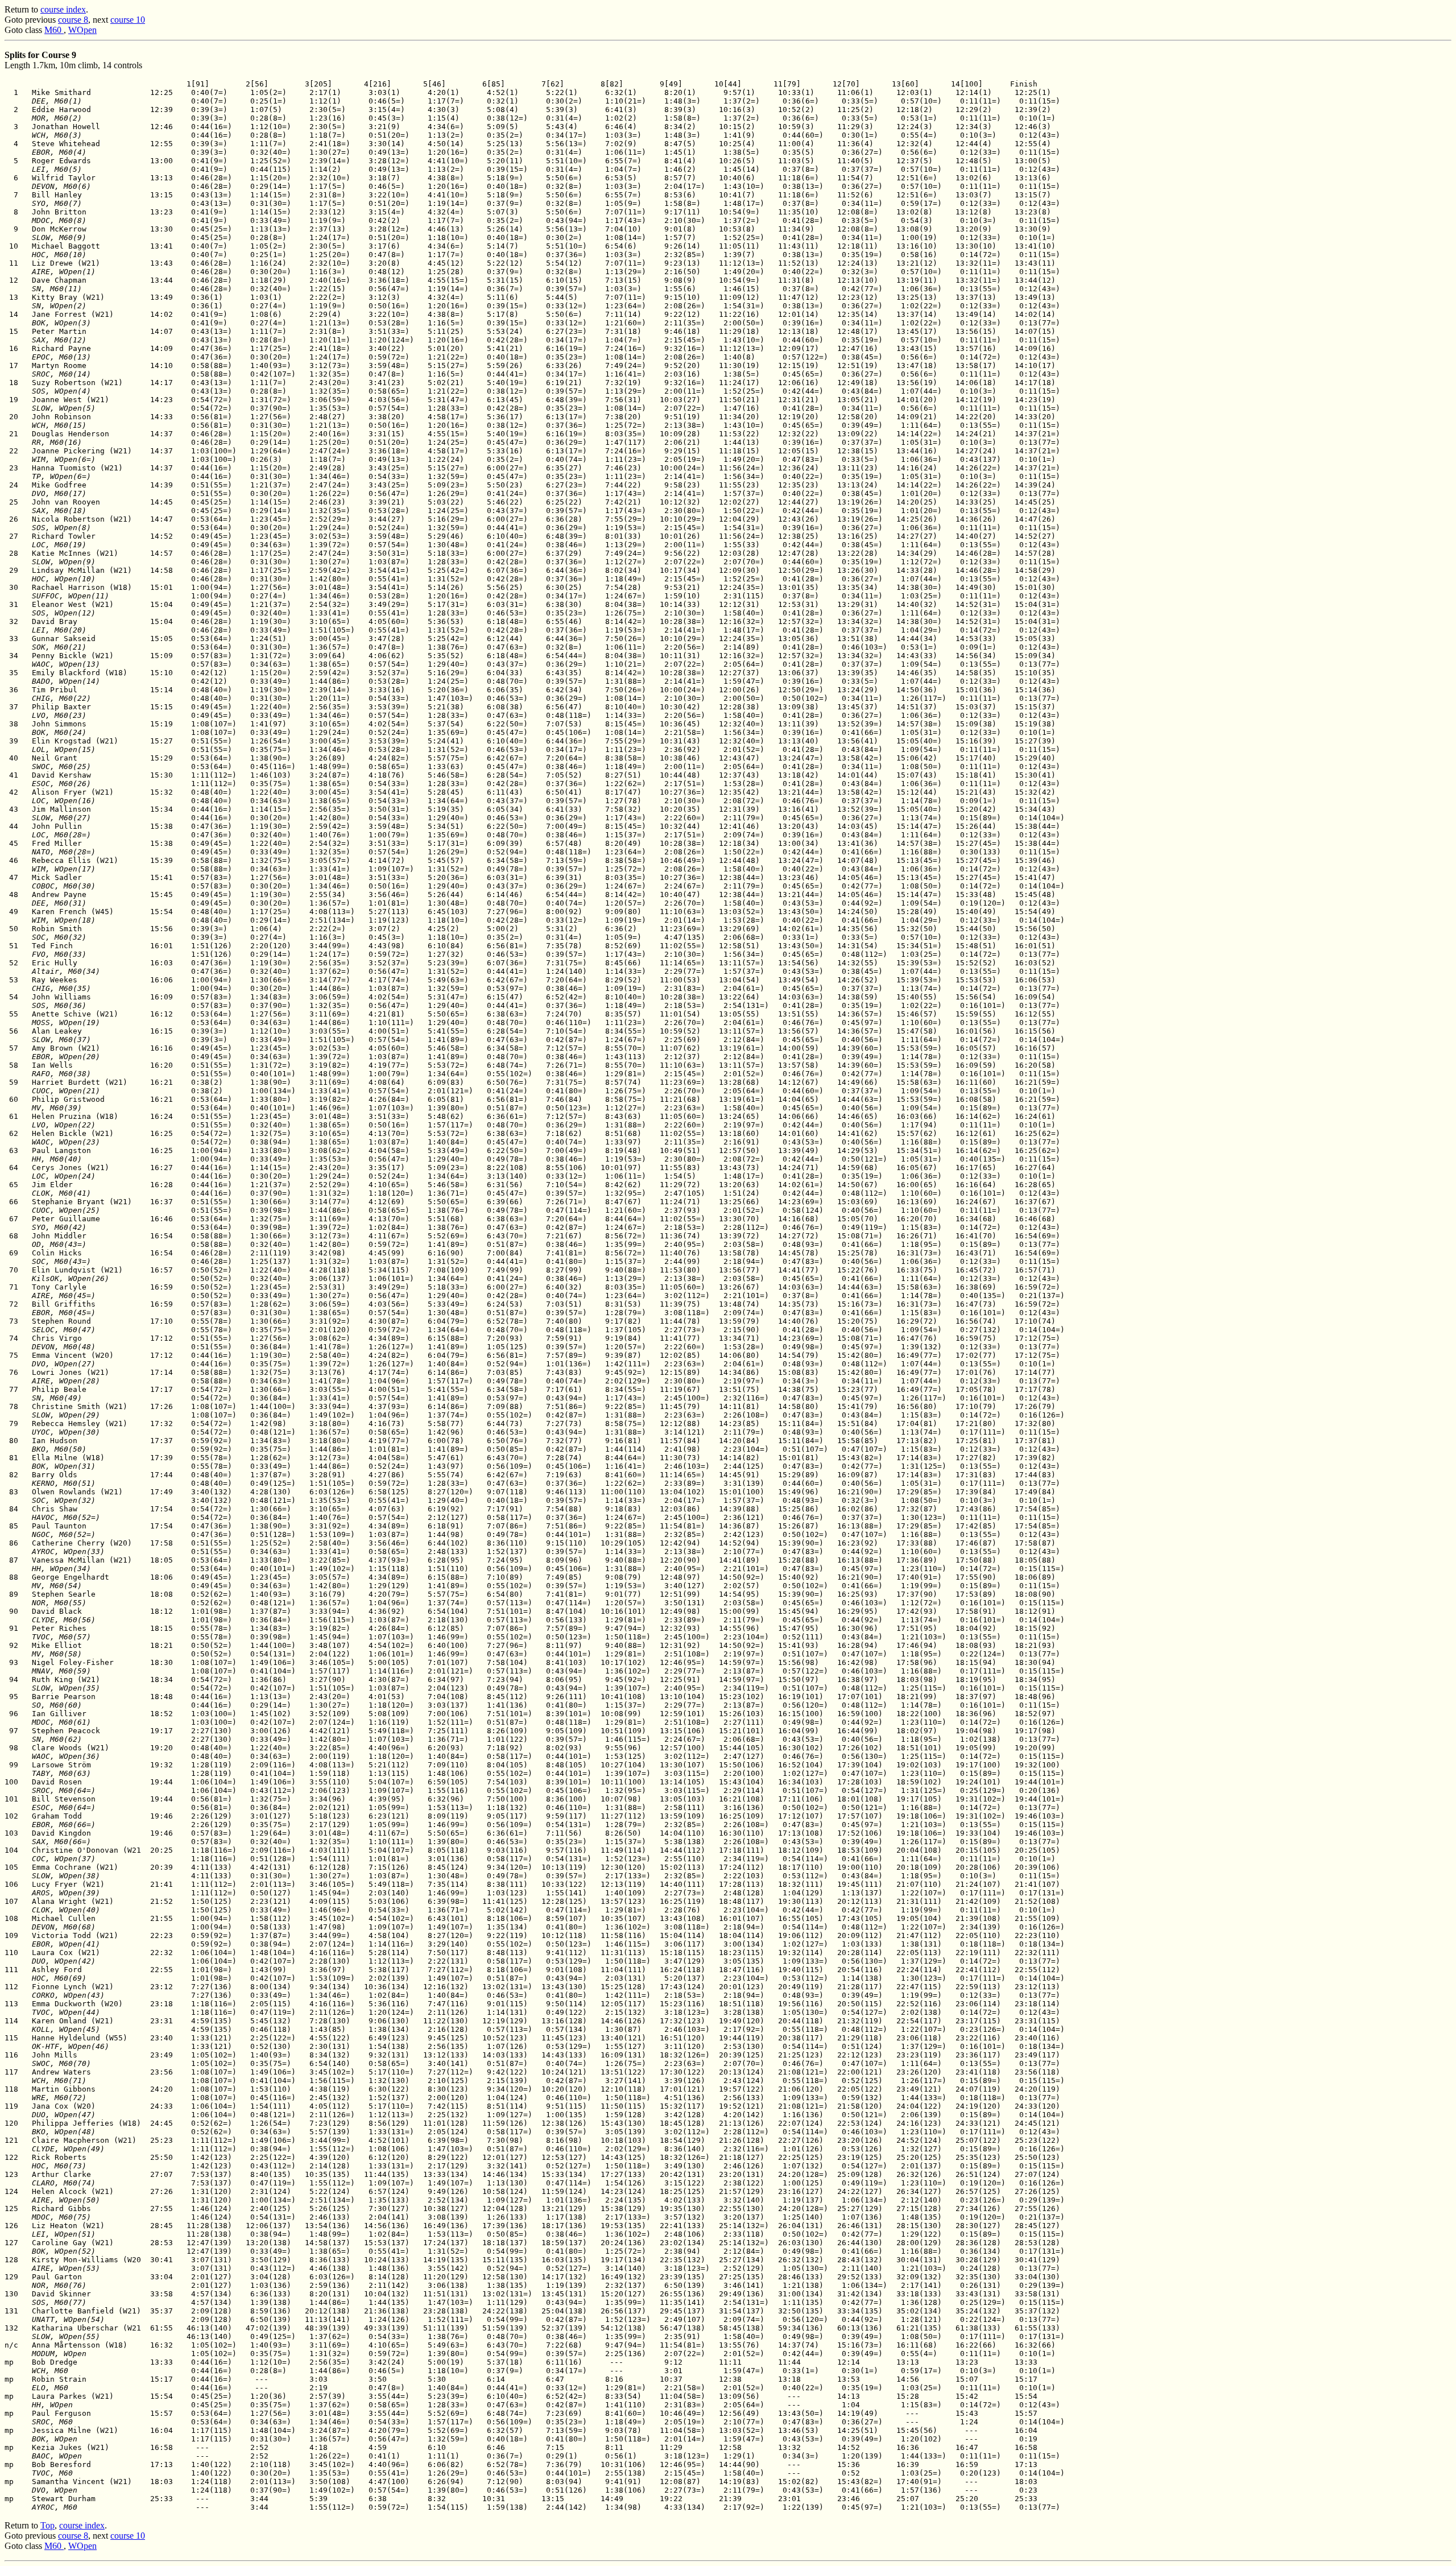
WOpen (82, 30)
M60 (54, 30)
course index (63, 9)
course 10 (128, 20)
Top (47, 2525)
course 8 (73, 20)
